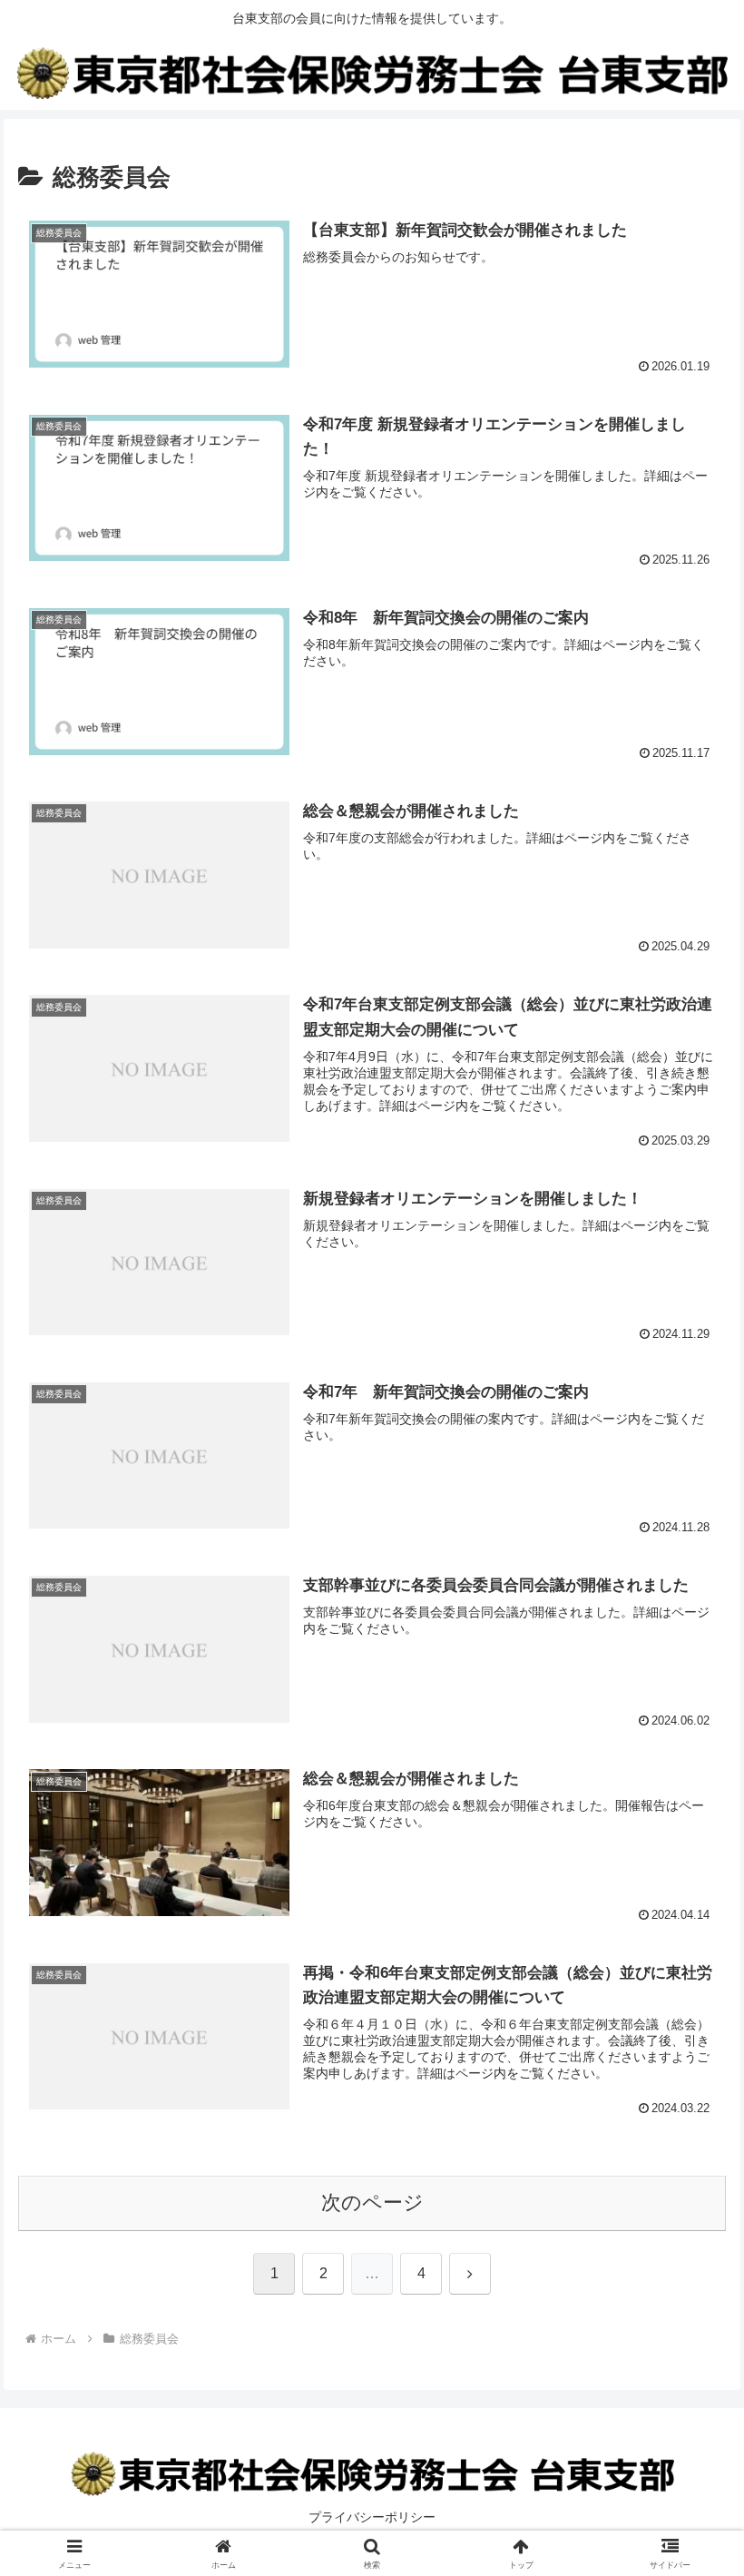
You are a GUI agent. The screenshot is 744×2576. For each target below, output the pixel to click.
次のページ (372, 2202)
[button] (688, 2372)
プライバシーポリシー (372, 2517)
